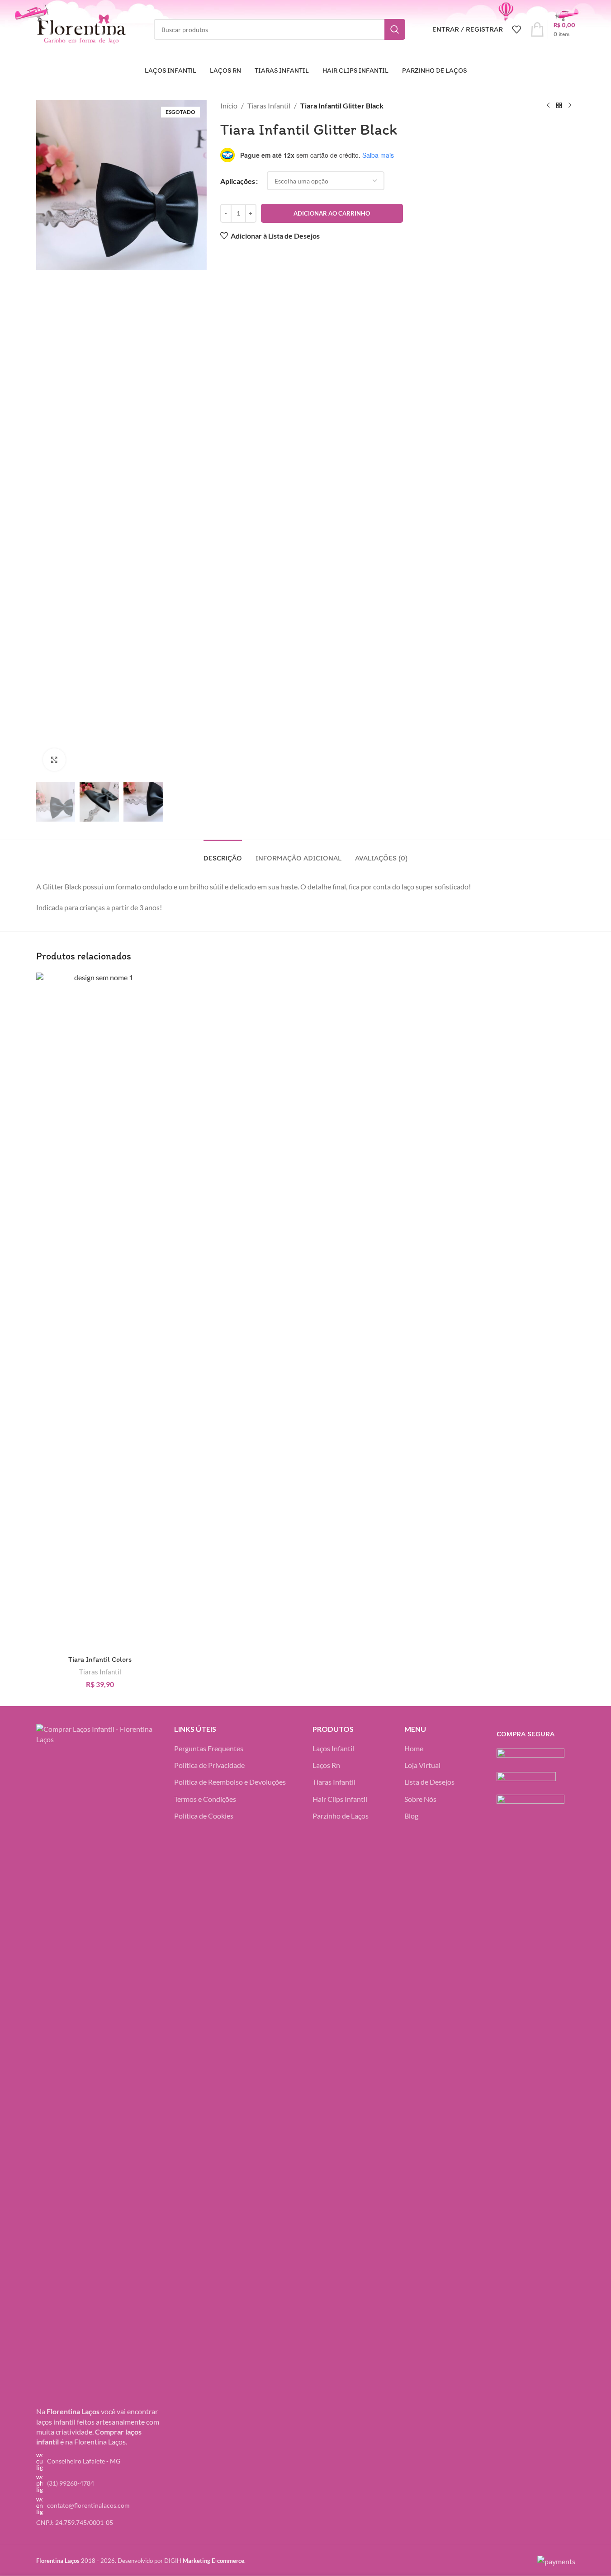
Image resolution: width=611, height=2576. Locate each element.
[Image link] (99, 2062)
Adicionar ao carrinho (332, 213)
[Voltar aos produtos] (559, 106)
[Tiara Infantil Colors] (100, 1312)
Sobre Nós (420, 1799)
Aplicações (238, 181)
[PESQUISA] (395, 29)
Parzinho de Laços (341, 1816)
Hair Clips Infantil (340, 1799)
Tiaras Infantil (269, 106)
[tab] (223, 853)
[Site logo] (81, 28)
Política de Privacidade (209, 1765)
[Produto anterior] (548, 106)
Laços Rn (326, 1765)
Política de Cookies (204, 1816)
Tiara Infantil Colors (100, 1659)
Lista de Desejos (429, 1782)
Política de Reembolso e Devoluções (230, 1782)
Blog (411, 1816)
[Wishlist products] (516, 29)
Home (414, 1748)
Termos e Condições (205, 1799)
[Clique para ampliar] (54, 760)
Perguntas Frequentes (209, 1748)
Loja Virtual (422, 1765)
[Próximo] (570, 106)
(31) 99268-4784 (71, 2483)
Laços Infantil (333, 1748)
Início (229, 106)
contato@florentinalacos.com (88, 2505)
